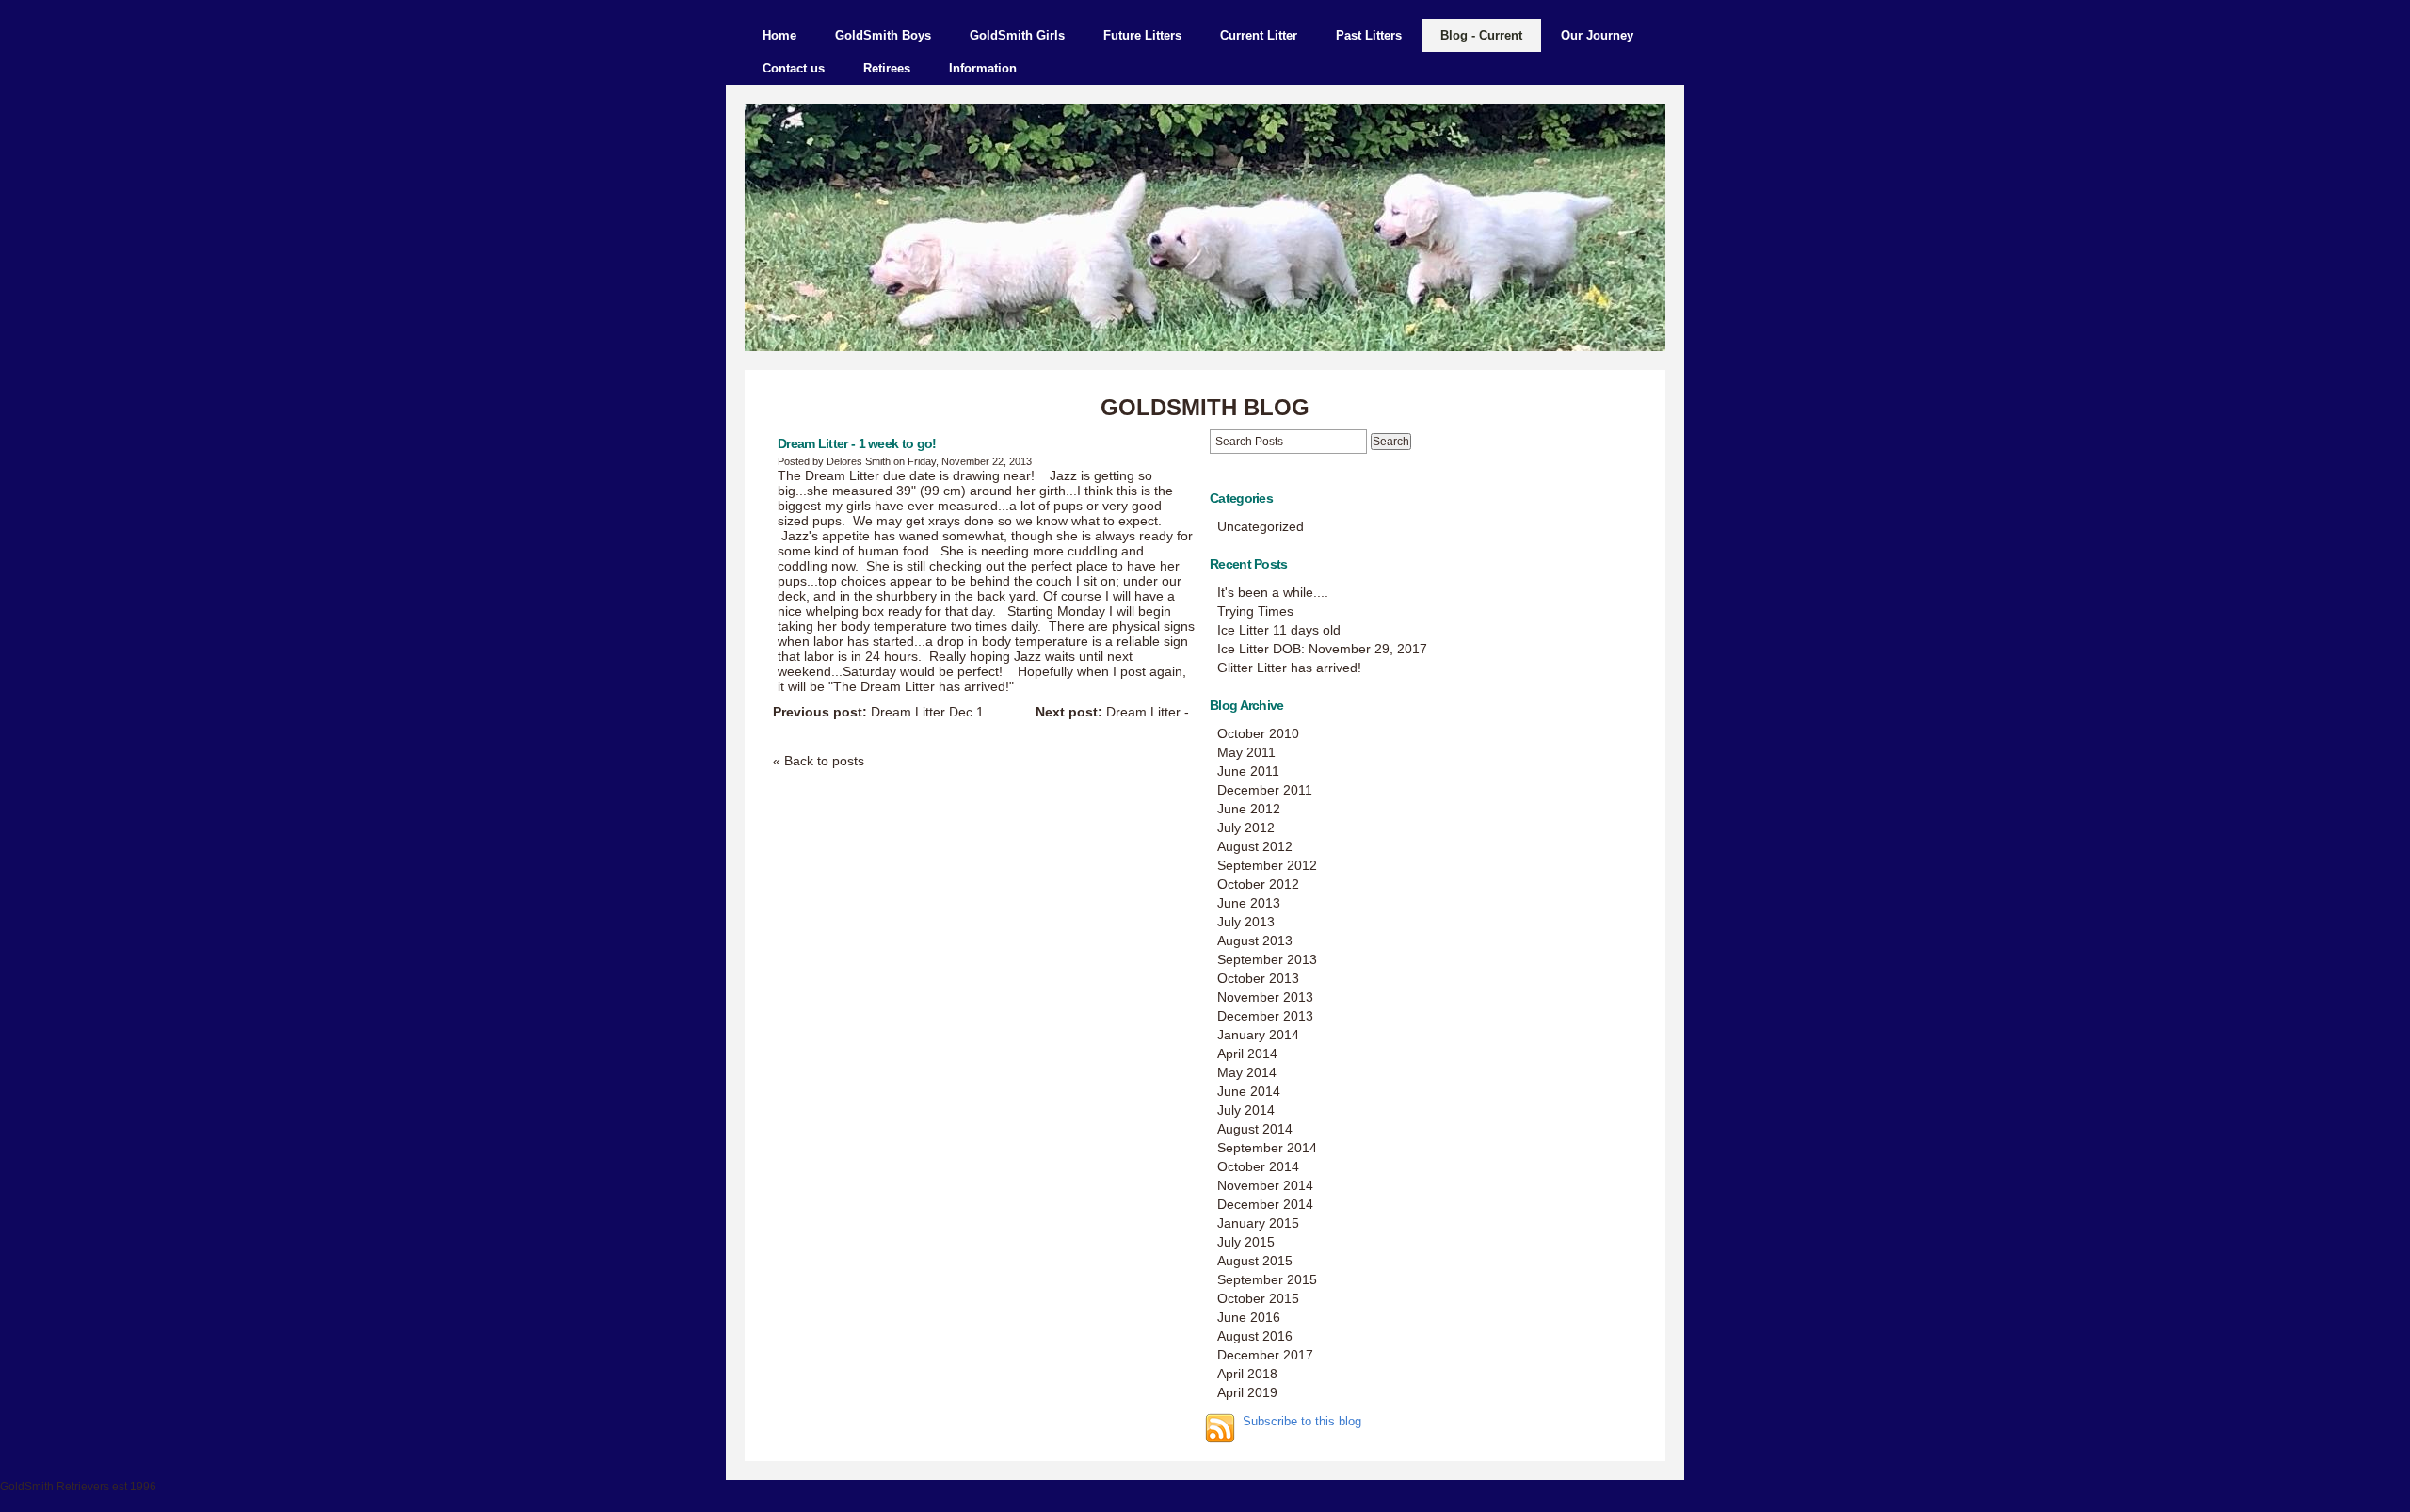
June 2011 (1248, 771)
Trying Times (1255, 611)
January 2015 (1258, 1223)
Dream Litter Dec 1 (878, 712)
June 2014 (1249, 1091)
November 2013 (1265, 997)
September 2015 (1267, 1279)
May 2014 (1247, 1072)
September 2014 (1267, 1148)
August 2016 (1255, 1336)
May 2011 (1246, 752)
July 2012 (1246, 828)
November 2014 (1265, 1185)
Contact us (794, 68)
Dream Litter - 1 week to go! (857, 443)
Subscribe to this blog (1302, 1422)
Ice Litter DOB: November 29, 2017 (1322, 649)
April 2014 (1247, 1054)
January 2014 (1258, 1035)
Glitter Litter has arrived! (1289, 668)
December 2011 (1265, 790)
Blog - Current (1481, 35)
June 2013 (1249, 903)
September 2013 (1267, 959)
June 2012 (1249, 809)
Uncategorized (1261, 526)
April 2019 (1247, 1392)
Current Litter (1259, 35)
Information (983, 68)
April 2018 (1247, 1374)
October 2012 (1258, 884)
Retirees (887, 68)
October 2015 (1258, 1298)
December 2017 (1265, 1355)
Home (779, 35)
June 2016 (1249, 1317)
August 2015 (1255, 1261)
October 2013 (1258, 978)
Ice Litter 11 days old (1279, 630)
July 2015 (1246, 1242)
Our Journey (1597, 35)
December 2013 (1265, 1016)
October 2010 (1258, 733)
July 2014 (1246, 1110)
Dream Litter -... (1118, 712)
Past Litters (1369, 35)
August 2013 (1255, 941)
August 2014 (1255, 1129)
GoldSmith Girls (1017, 35)
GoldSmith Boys (883, 35)
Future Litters (1142, 35)
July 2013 (1246, 922)
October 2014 (1258, 1166)
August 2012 (1255, 846)
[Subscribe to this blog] (1220, 1428)
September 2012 (1267, 865)
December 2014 (1265, 1204)
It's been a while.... (1273, 592)
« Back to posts (819, 761)
